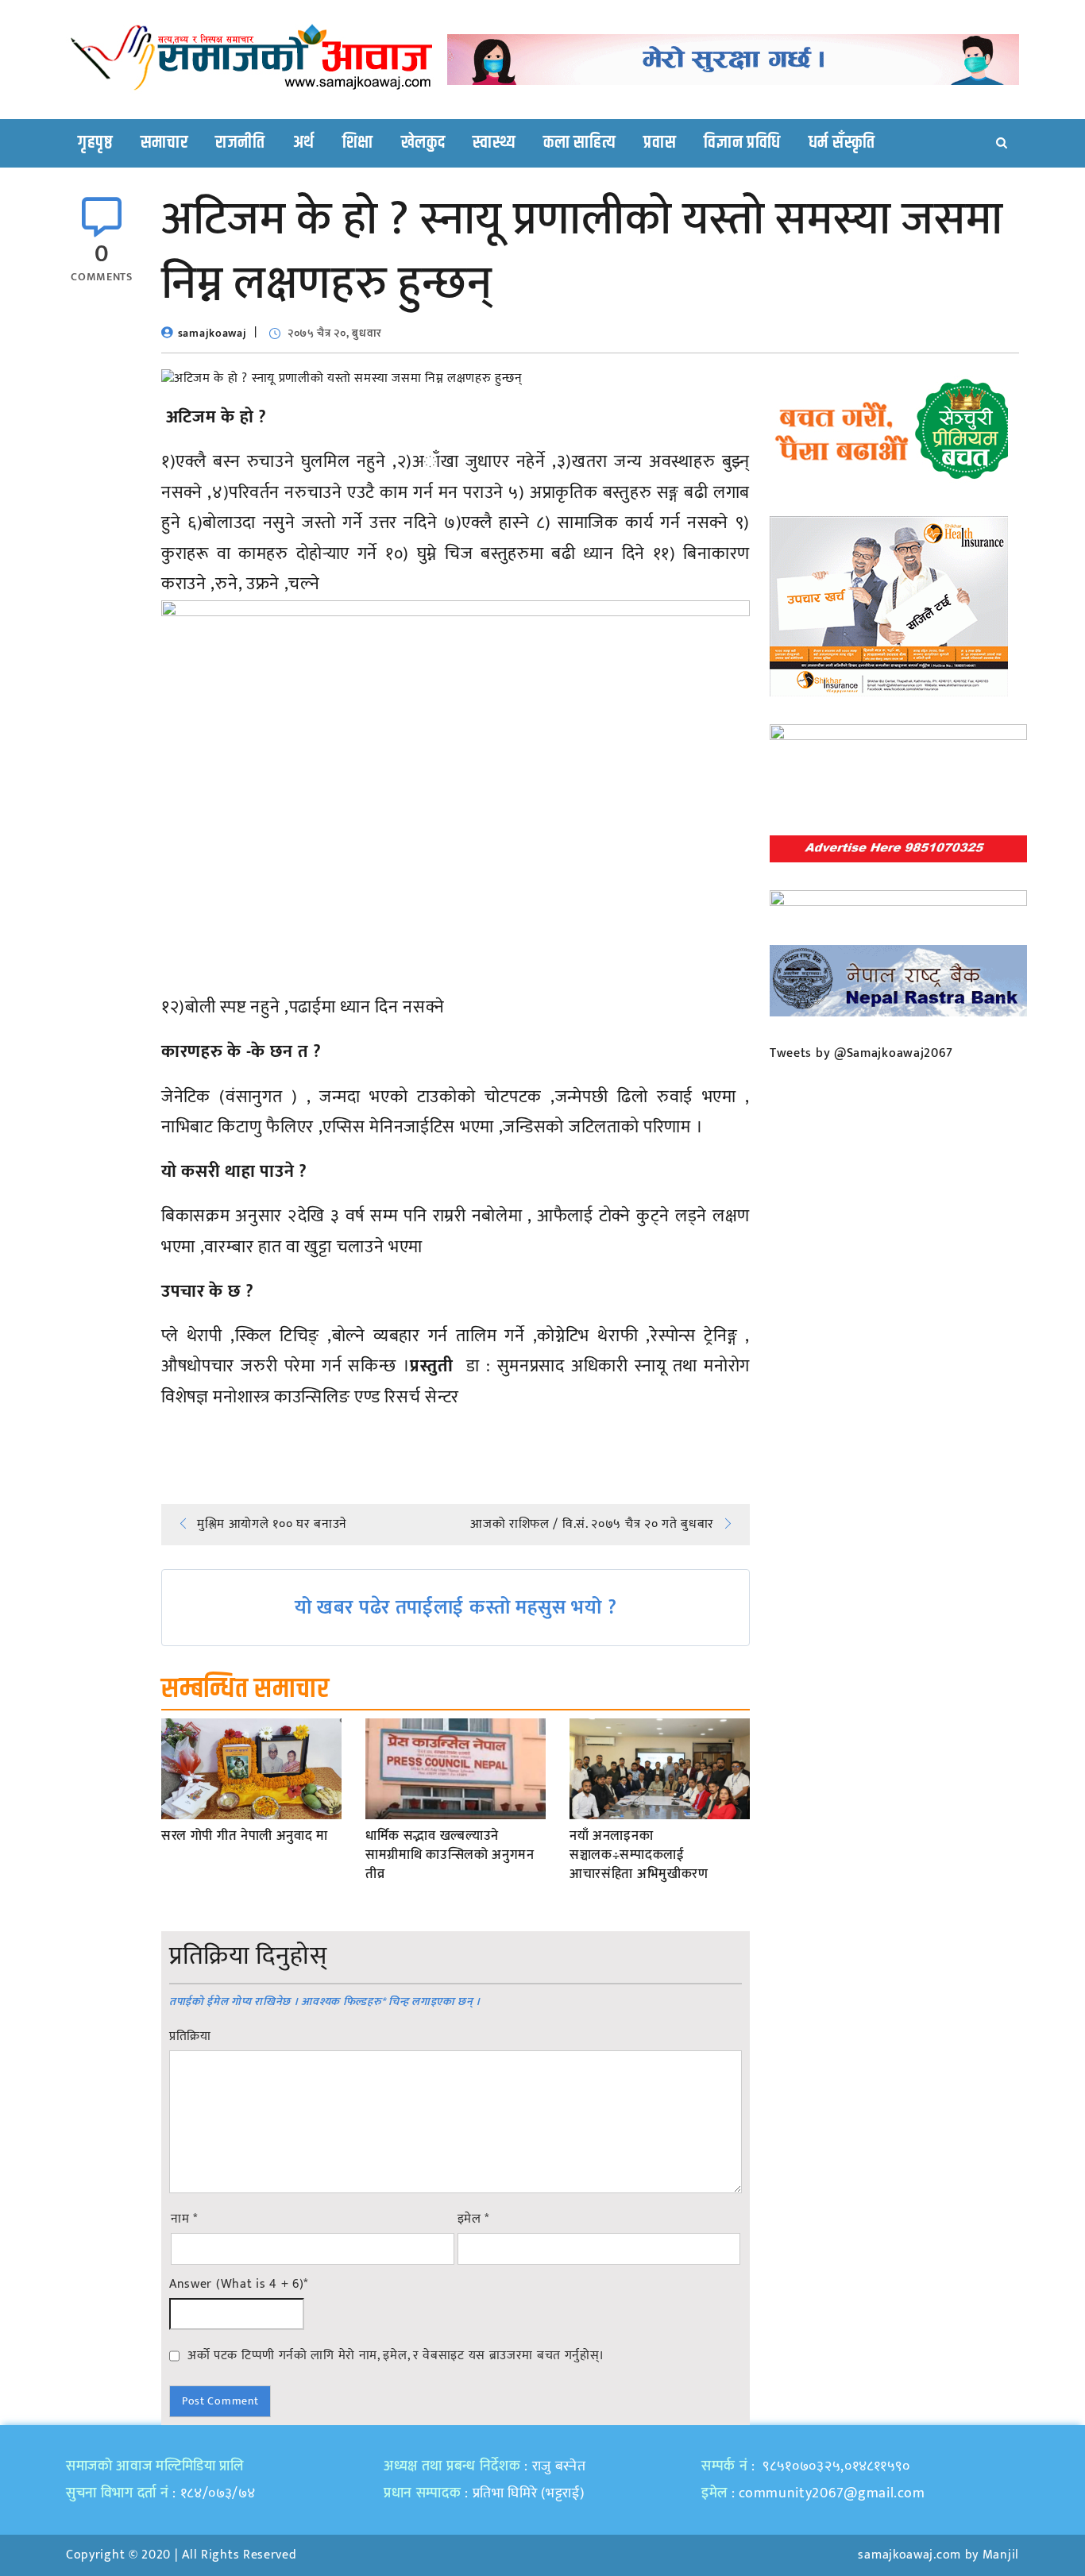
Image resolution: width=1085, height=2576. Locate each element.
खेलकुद (423, 143)
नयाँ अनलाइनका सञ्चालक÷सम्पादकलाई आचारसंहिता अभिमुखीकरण (639, 1855)
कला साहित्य (579, 143)
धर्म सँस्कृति (842, 143)
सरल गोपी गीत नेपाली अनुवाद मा (245, 1837)
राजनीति (240, 143)
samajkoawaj (212, 333)
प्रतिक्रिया (190, 2037)
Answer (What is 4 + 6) (239, 2285)
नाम (184, 2219)
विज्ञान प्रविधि (742, 143)
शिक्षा (358, 143)
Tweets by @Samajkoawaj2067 (861, 1053)
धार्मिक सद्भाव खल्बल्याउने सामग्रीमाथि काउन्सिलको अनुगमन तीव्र (450, 1855)
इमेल (474, 2219)
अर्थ (304, 143)
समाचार (164, 143)
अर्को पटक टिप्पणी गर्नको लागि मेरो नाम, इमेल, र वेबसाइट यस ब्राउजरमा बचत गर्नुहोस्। (396, 2355)
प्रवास (660, 143)
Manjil (1001, 2555)
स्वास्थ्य (494, 143)
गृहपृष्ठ (95, 143)
